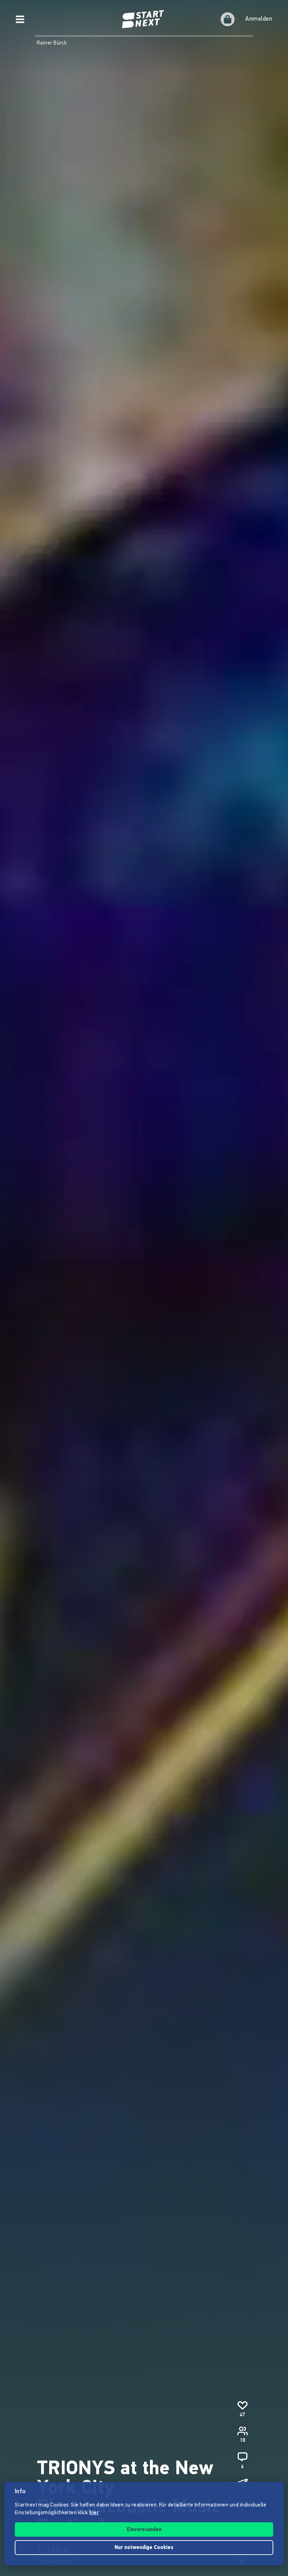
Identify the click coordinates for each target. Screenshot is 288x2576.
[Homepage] (144, 19)
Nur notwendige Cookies (144, 2548)
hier (94, 2513)
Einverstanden (144, 2530)
